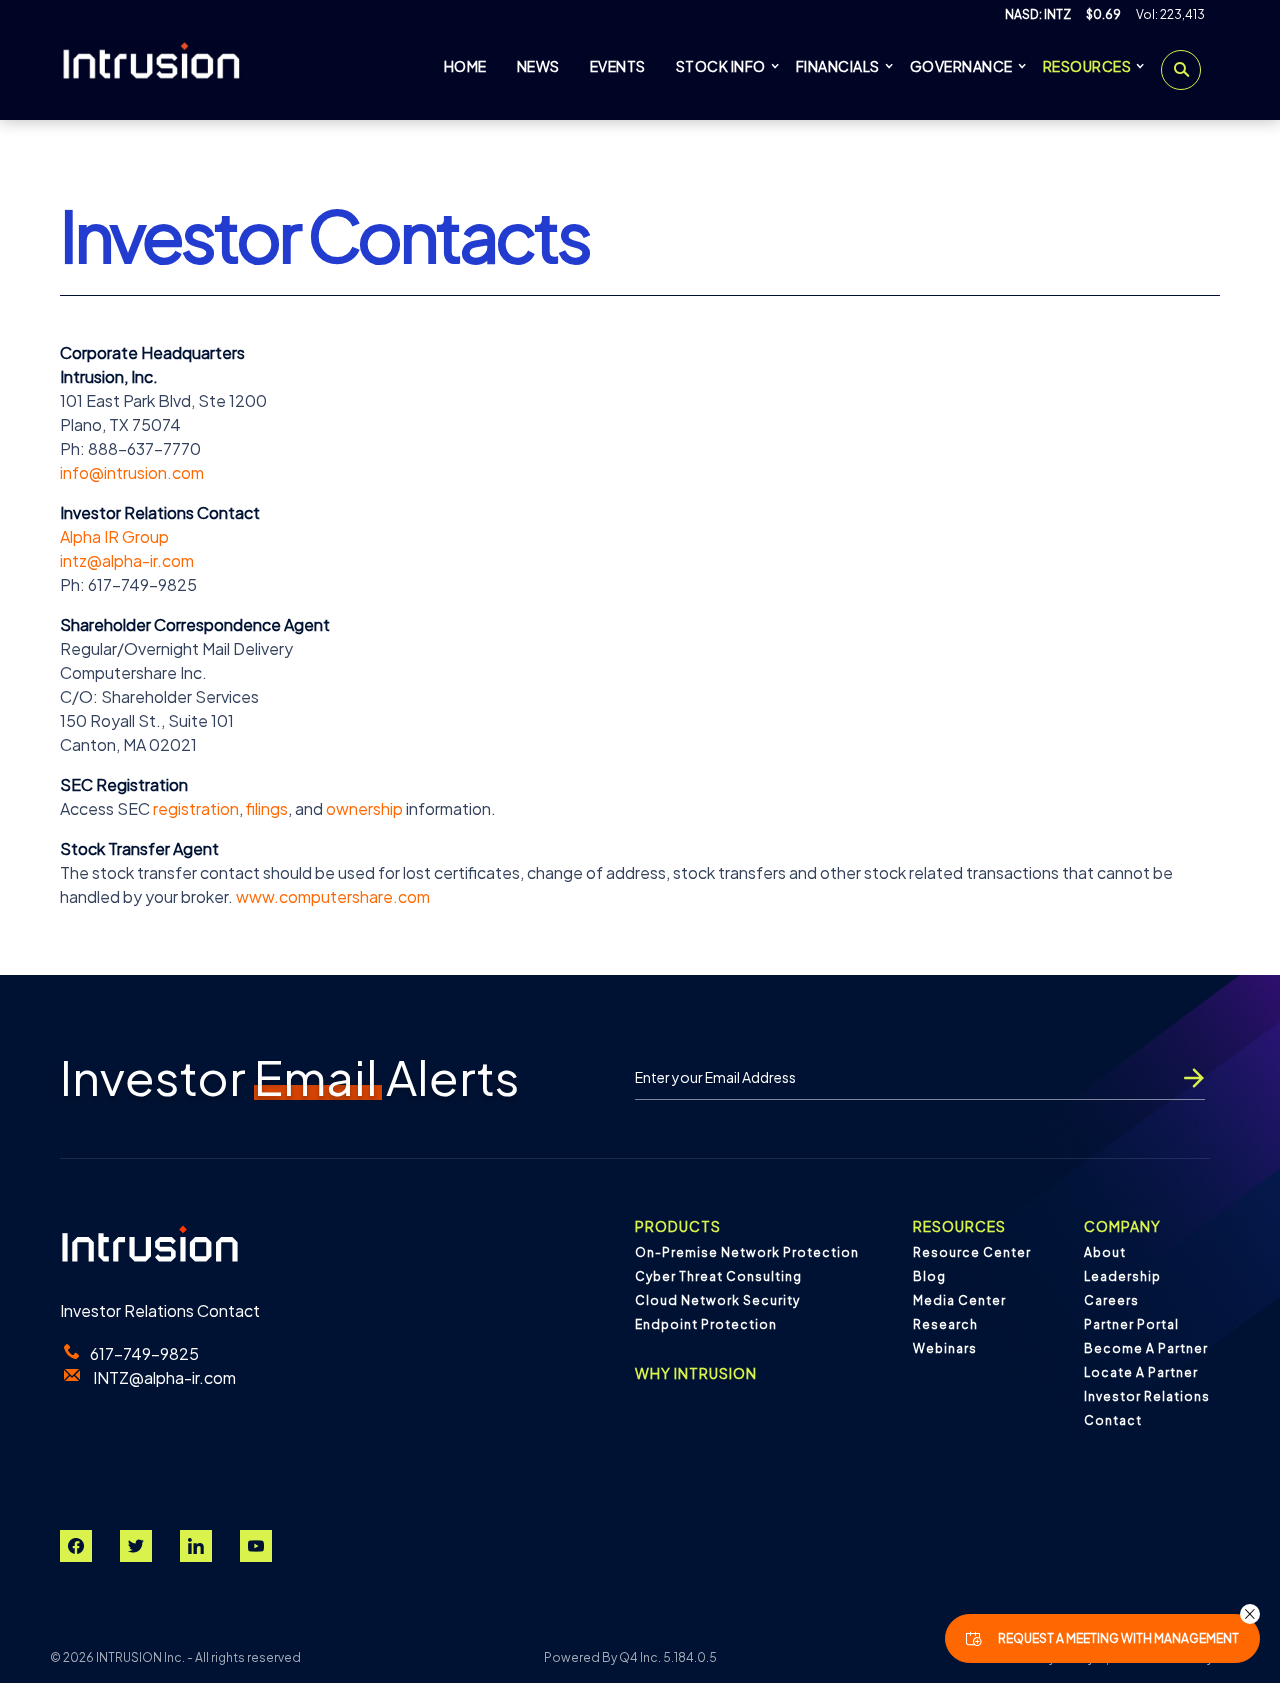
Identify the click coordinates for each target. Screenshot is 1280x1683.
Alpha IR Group (114, 536)
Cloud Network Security (717, 1300)
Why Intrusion (696, 1373)
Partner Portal (1131, 1324)
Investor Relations (1147, 1396)
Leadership (1122, 1276)
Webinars (945, 1348)
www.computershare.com (333, 896)
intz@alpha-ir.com (127, 560)
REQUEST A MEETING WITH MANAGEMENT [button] (1118, 1638)
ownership (364, 808)
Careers (1111, 1300)
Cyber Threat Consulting (718, 1276)
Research (945, 1324)
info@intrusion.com (132, 472)
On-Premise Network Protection (747, 1252)
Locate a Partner (1141, 1372)
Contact (1113, 1420)
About (1105, 1252)
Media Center (959, 1300)
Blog (929, 1276)
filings (267, 808)
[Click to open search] (1181, 70)
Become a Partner (1146, 1348)
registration (196, 808)
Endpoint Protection (706, 1324)
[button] (1250, 1614)
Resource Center (972, 1252)
